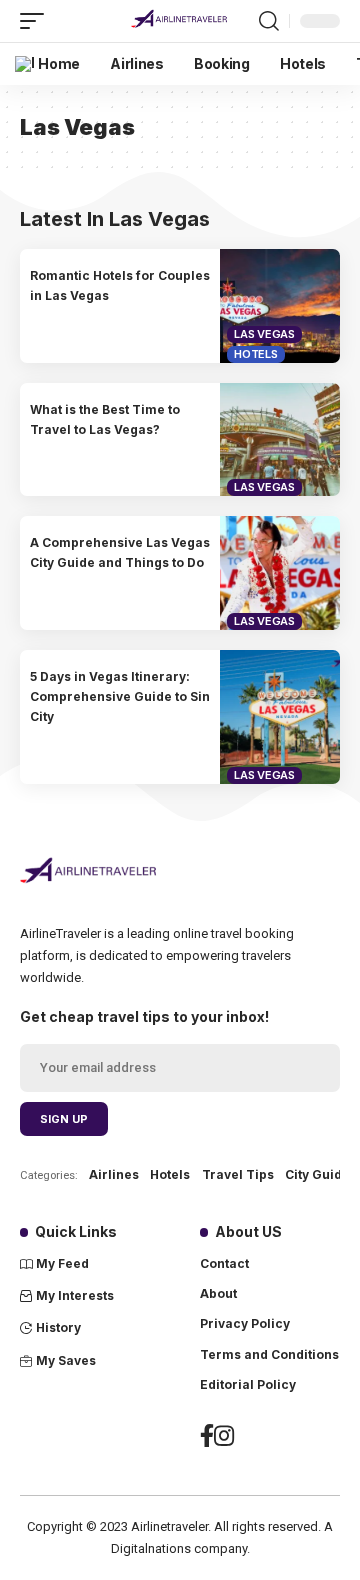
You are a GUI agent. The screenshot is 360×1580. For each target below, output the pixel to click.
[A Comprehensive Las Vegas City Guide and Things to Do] (280, 573)
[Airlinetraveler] (180, 21)
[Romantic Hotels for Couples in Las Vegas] (280, 306)
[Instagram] (224, 1441)
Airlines (114, 1174)
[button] (37, 21)
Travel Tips (238, 1174)
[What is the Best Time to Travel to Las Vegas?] (280, 440)
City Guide (317, 1174)
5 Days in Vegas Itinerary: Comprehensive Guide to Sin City (120, 697)
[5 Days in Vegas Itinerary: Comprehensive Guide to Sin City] (280, 717)
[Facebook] (207, 1441)
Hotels (256, 354)
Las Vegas (264, 334)
